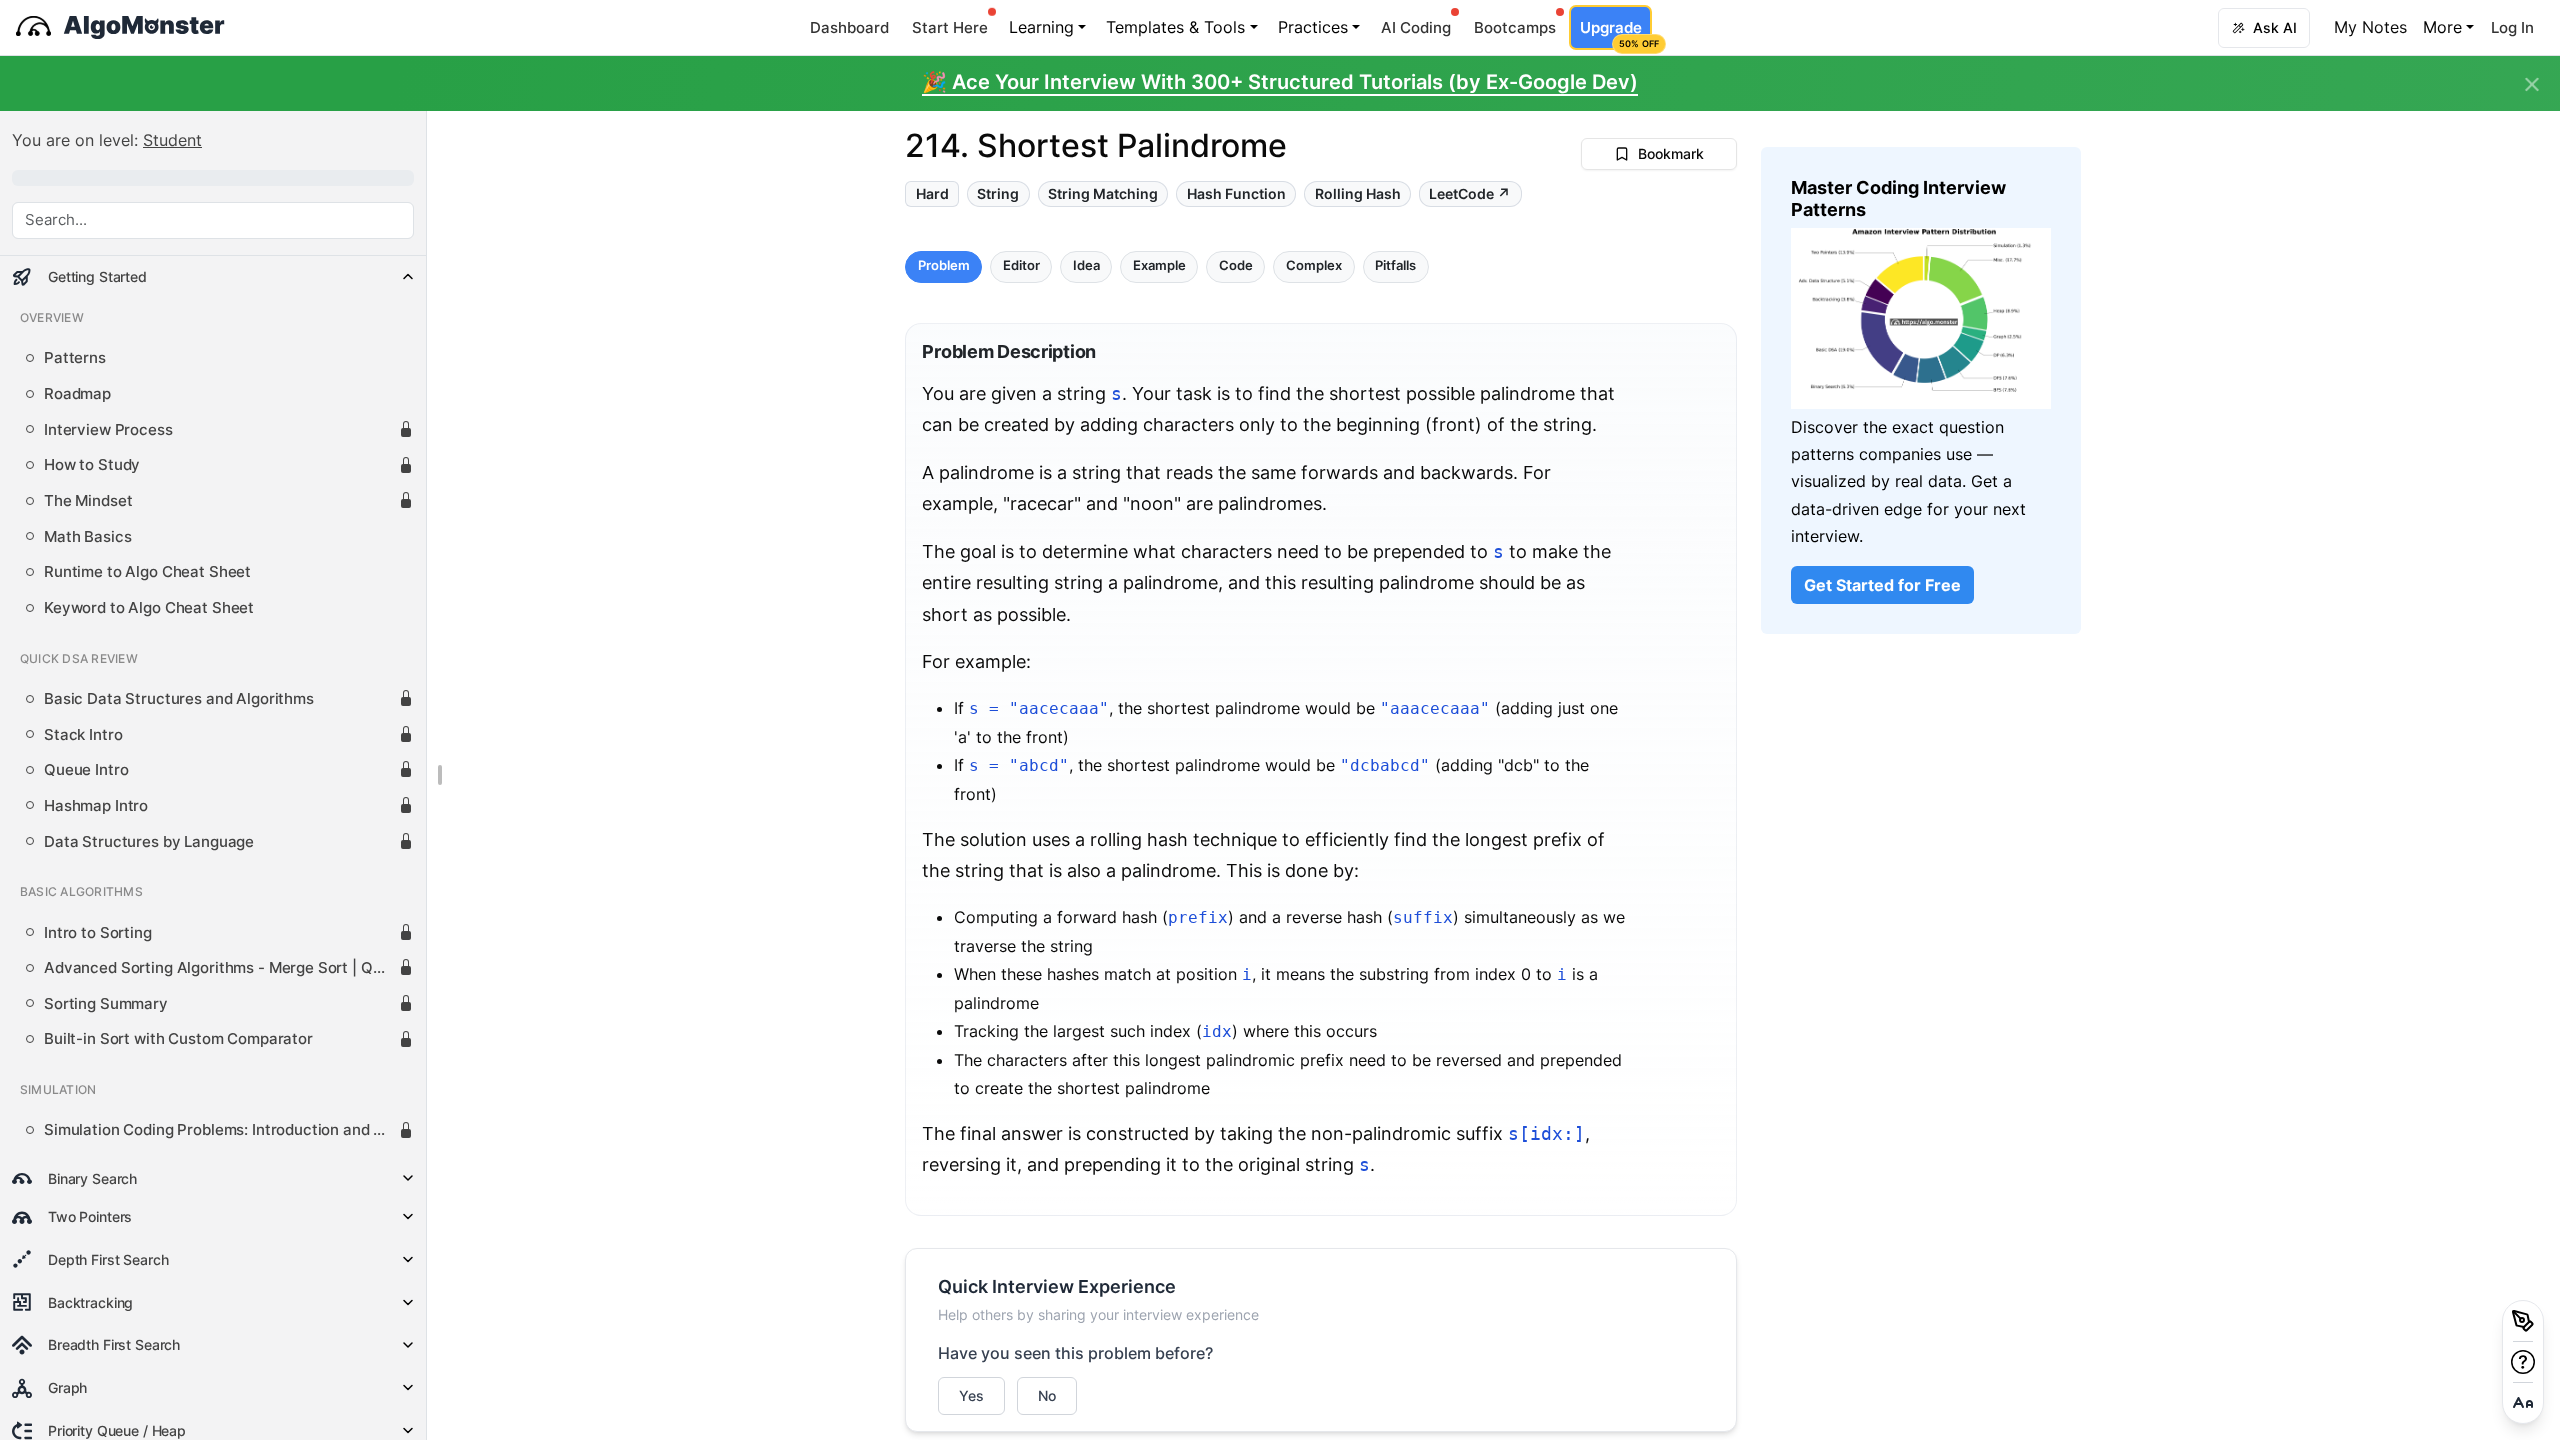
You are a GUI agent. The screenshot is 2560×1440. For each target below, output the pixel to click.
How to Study (92, 465)
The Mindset (88, 501)
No (1047, 1395)
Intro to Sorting (98, 933)
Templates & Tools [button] (1175, 27)
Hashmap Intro (96, 806)
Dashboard (849, 27)
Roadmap (77, 394)
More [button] (2442, 27)
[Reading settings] (2523, 1403)
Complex (1314, 266)
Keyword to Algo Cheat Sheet (149, 608)
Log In (2512, 27)
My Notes (2370, 27)
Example (1159, 266)
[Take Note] (2523, 1321)
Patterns (75, 358)
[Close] (2532, 85)
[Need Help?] (2523, 1362)
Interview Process (108, 430)
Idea (1086, 266)
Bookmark (1671, 153)
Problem (944, 266)
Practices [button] (1313, 27)
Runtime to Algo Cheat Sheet (147, 572)
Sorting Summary (106, 1004)
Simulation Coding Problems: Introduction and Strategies (221, 1130)
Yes (971, 1395)
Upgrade (1615, 33)
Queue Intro (86, 770)
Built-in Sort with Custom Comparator (178, 1039)
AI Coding (1416, 27)
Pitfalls (1395, 266)
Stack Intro (83, 735)
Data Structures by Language (149, 842)
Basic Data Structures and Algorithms (179, 699)
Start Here (950, 27)
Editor (1021, 266)
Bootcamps (1515, 27)
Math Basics (87, 537)
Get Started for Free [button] (1882, 585)
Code (1236, 266)
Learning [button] (1041, 27)
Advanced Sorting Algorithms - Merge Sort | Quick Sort (221, 968)
